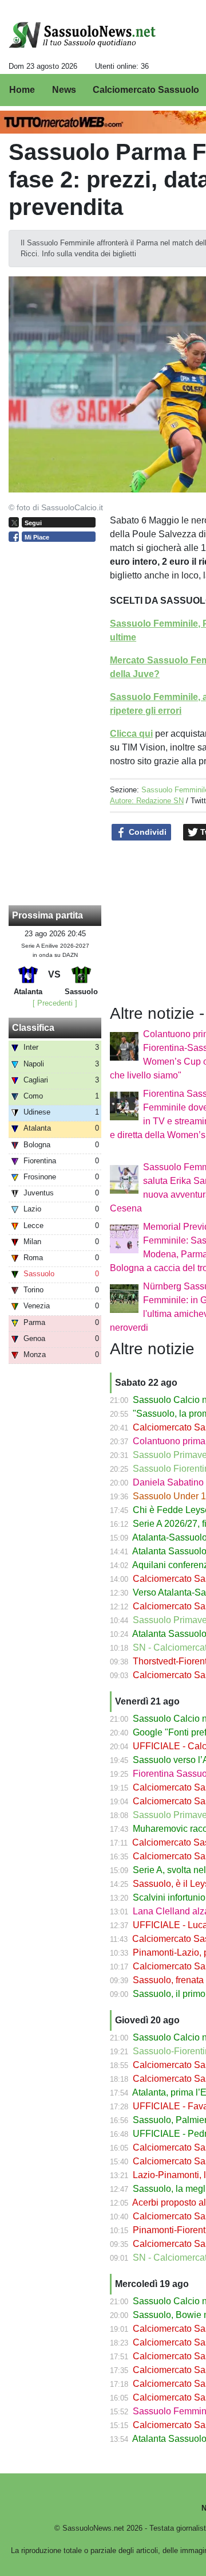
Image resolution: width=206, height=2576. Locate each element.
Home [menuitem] (22, 90)
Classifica (33, 1028)
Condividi (146, 832)
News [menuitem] (64, 90)
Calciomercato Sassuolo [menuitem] (146, 90)
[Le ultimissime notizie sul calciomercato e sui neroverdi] (82, 35)
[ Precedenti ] (55, 1003)
